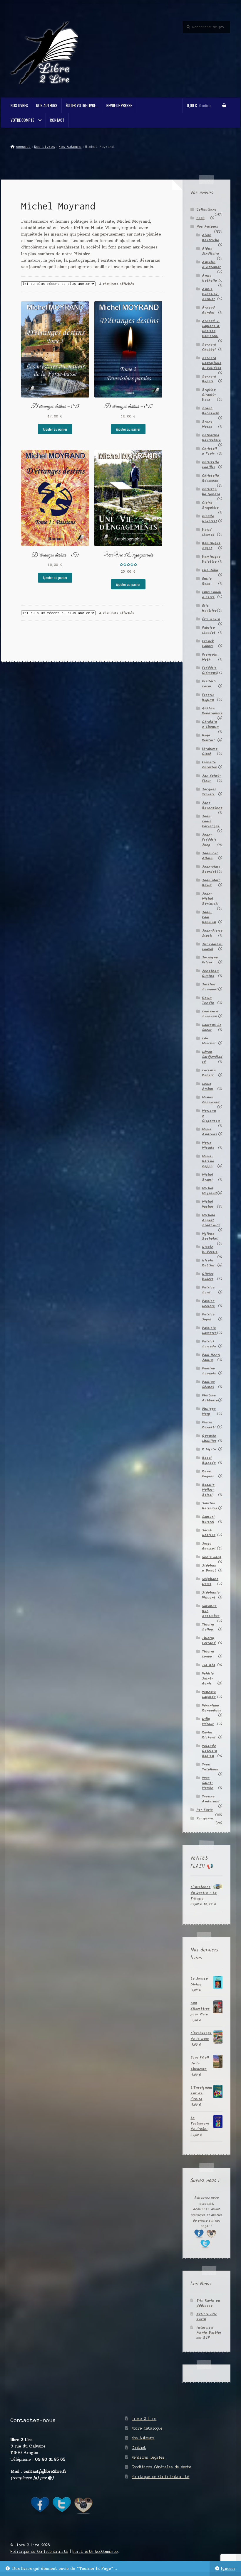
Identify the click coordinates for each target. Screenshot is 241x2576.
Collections (206, 210)
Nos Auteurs (47, 105)
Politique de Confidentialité (160, 2477)
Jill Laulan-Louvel (212, 947)
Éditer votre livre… (82, 105)
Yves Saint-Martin (208, 1783)
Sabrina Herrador (210, 1506)
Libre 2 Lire (144, 2419)
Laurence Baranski (210, 1014)
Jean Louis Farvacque (211, 821)
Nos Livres (19, 105)
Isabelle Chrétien (210, 765)
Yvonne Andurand (211, 1799)
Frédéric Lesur (209, 684)
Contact (57, 120)
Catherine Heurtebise (211, 438)
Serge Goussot (209, 1546)
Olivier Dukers (208, 1276)
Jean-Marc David (211, 883)
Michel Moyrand (209, 1191)
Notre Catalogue (147, 2428)
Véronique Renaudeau (212, 1708)
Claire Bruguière (210, 505)
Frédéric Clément (209, 670)
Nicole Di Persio (210, 1249)
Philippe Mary (209, 1411)
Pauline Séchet (208, 1384)
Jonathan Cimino (210, 973)
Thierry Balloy (208, 1627)
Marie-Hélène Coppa (208, 1161)
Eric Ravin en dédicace (208, 2303)
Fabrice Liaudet (209, 630)
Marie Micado (208, 1145)
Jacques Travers (209, 792)
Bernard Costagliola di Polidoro (212, 363)
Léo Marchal (209, 1041)
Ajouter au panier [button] (55, 429)
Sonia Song (212, 1557)
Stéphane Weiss (210, 1582)
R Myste (209, 1449)
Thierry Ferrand (209, 1640)
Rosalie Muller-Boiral (208, 1490)
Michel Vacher (208, 1204)
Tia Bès (209, 1665)
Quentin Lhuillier (209, 1438)
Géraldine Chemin (210, 724)
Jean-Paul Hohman (209, 917)
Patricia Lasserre (209, 1330)
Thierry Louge (208, 1654)
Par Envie (205, 1810)
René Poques (208, 1474)
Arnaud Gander (208, 310)
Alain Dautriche (210, 238)
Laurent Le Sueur (212, 1027)
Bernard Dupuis (209, 379)
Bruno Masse (207, 424)
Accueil (23, 147)
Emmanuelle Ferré (212, 595)
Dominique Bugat (211, 546)
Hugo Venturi (208, 738)
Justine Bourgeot (210, 987)
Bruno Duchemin (211, 411)
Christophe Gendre (211, 492)
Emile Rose (207, 581)
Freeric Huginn (208, 697)
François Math (209, 657)
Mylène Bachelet (210, 1236)
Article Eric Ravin (207, 2317)
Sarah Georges (209, 1533)
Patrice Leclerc (208, 1303)
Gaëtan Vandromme (212, 711)
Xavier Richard (209, 1735)
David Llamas (208, 532)
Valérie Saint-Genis (208, 1678)
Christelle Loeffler (210, 465)
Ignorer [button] (228, 2569)
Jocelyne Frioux (210, 960)
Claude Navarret (210, 519)
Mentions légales (148, 2457)
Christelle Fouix (209, 451)
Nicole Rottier (208, 1263)
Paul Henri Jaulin (211, 1357)
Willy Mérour (208, 1721)
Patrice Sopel (208, 1317)
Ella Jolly (210, 570)
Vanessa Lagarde (209, 1694)
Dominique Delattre (211, 559)
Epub (200, 218)
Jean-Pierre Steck (212, 933)
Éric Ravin (211, 619)
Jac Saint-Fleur (211, 778)
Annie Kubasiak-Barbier (210, 294)
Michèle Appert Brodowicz (211, 1220)
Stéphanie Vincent (211, 1595)
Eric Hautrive (209, 608)
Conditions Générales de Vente (161, 2467)
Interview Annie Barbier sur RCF (209, 2333)
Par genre (205, 1818)
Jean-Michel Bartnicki (210, 899)
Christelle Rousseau (210, 478)
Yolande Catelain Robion (209, 1751)
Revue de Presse (119, 105)
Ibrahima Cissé (210, 751)
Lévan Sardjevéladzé (212, 1057)
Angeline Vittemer (211, 265)
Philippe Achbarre (210, 1398)
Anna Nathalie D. (212, 278)
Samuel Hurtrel (208, 1519)
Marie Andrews (210, 1132)
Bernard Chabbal (209, 347)
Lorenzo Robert (209, 1073)
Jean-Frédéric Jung (209, 840)
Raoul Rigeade (209, 1460)
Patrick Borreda (209, 1344)
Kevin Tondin (208, 1000)
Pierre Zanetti (209, 1425)
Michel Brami (207, 1177)
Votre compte (22, 120)
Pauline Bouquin (209, 1371)
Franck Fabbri (208, 644)
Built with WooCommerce (95, 2552)
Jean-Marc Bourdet (211, 869)
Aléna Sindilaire (210, 251)
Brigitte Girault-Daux (209, 395)
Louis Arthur (208, 1086)
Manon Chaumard (211, 1100)
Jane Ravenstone (212, 805)
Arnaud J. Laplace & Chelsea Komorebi (211, 329)
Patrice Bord (208, 1290)
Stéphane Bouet (209, 1568)
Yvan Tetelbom (210, 1767)
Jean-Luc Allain (210, 856)
